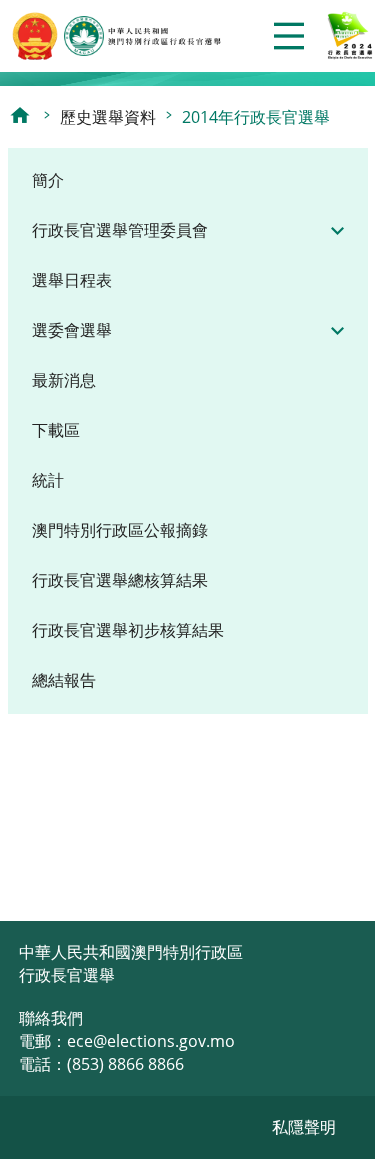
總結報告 (64, 680)
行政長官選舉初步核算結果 (128, 630)
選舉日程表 (72, 280)
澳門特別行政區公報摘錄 (120, 530)
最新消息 (64, 380)
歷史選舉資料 (108, 117)
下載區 (56, 430)
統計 (48, 480)
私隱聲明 (304, 1127)
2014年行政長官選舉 (256, 117)
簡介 (48, 180)
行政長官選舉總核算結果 (120, 580)
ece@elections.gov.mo (151, 1041)
